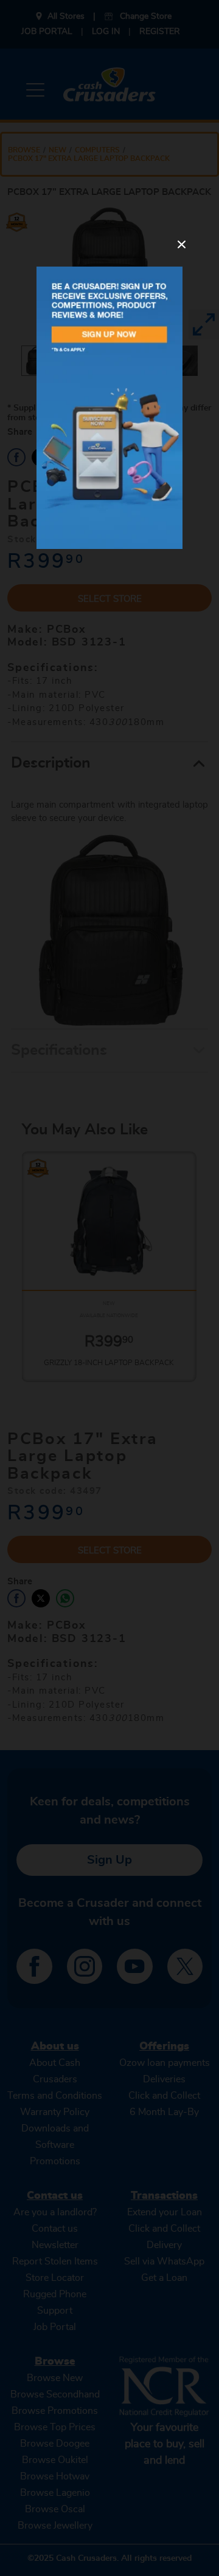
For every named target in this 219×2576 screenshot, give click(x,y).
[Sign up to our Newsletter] (109, 408)
